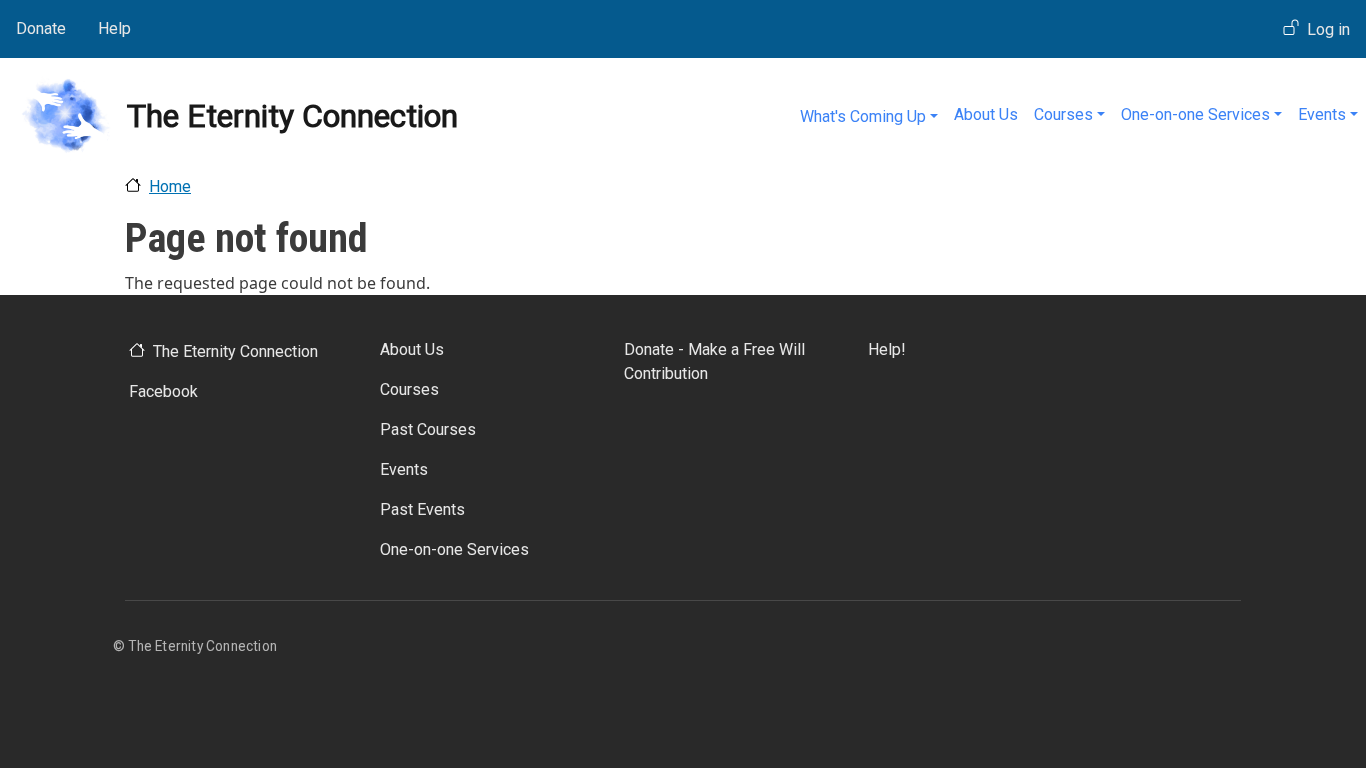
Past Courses (428, 429)
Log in (1328, 29)
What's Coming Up (863, 116)
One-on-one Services (1195, 114)
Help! (887, 349)
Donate (41, 28)
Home (170, 186)
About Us (986, 114)
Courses (1063, 114)
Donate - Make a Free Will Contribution (714, 361)
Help (114, 28)
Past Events (422, 509)
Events (1322, 114)
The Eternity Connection (235, 351)
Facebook (163, 391)
